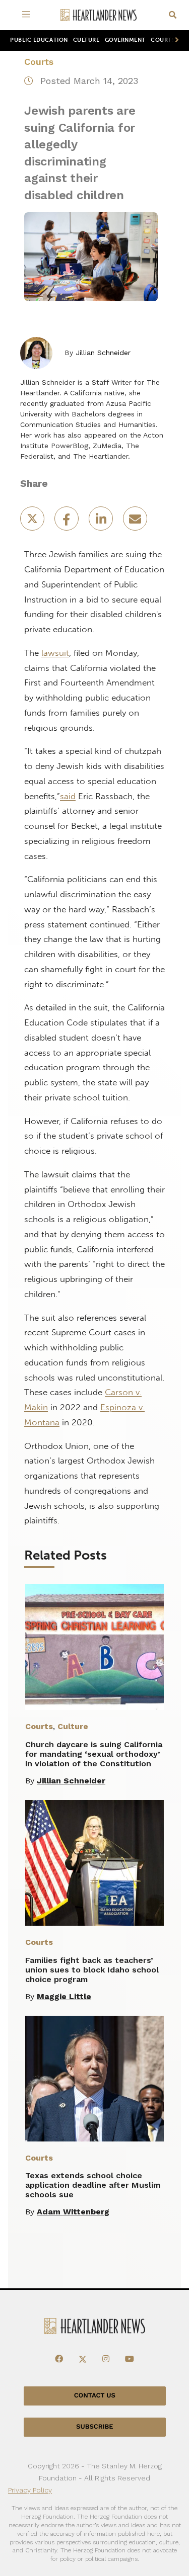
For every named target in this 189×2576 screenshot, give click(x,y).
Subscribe (94, 2427)
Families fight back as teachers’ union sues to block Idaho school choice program (92, 1970)
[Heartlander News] (99, 15)
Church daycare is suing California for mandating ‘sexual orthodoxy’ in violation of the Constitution (94, 1754)
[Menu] (28, 15)
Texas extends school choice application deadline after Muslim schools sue (93, 2185)
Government (125, 40)
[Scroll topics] (175, 40)
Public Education (39, 40)
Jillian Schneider (103, 353)
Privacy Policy (30, 2490)
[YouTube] (130, 2359)
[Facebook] (59, 2359)
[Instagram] (106, 2359)
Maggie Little (64, 1996)
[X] (83, 2359)
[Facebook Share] (68, 522)
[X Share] (33, 522)
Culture (86, 40)
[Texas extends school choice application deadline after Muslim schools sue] (94, 2079)
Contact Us (95, 2396)
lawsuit (55, 653)
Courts (39, 62)
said (68, 796)
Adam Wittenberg (73, 2212)
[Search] (173, 15)
